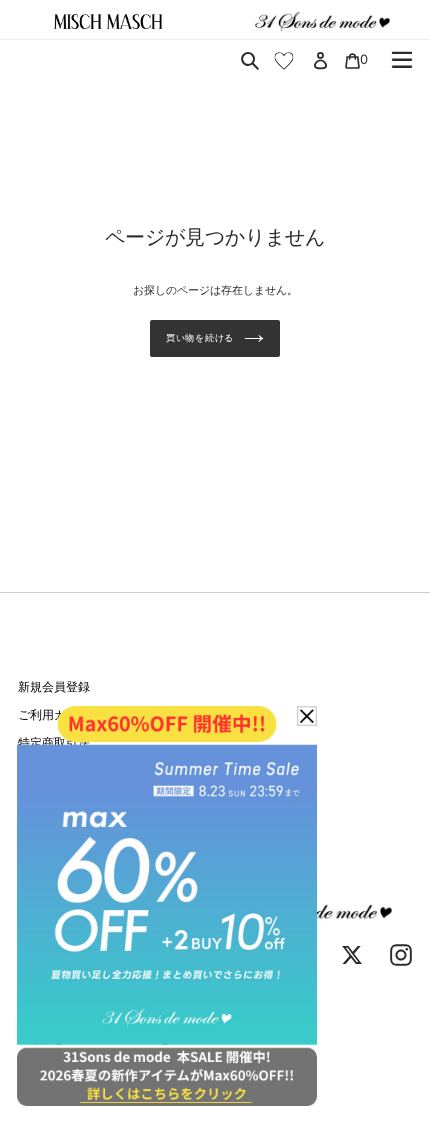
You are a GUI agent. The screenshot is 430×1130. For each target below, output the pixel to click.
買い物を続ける (200, 337)
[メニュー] (402, 60)
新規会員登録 (54, 686)
